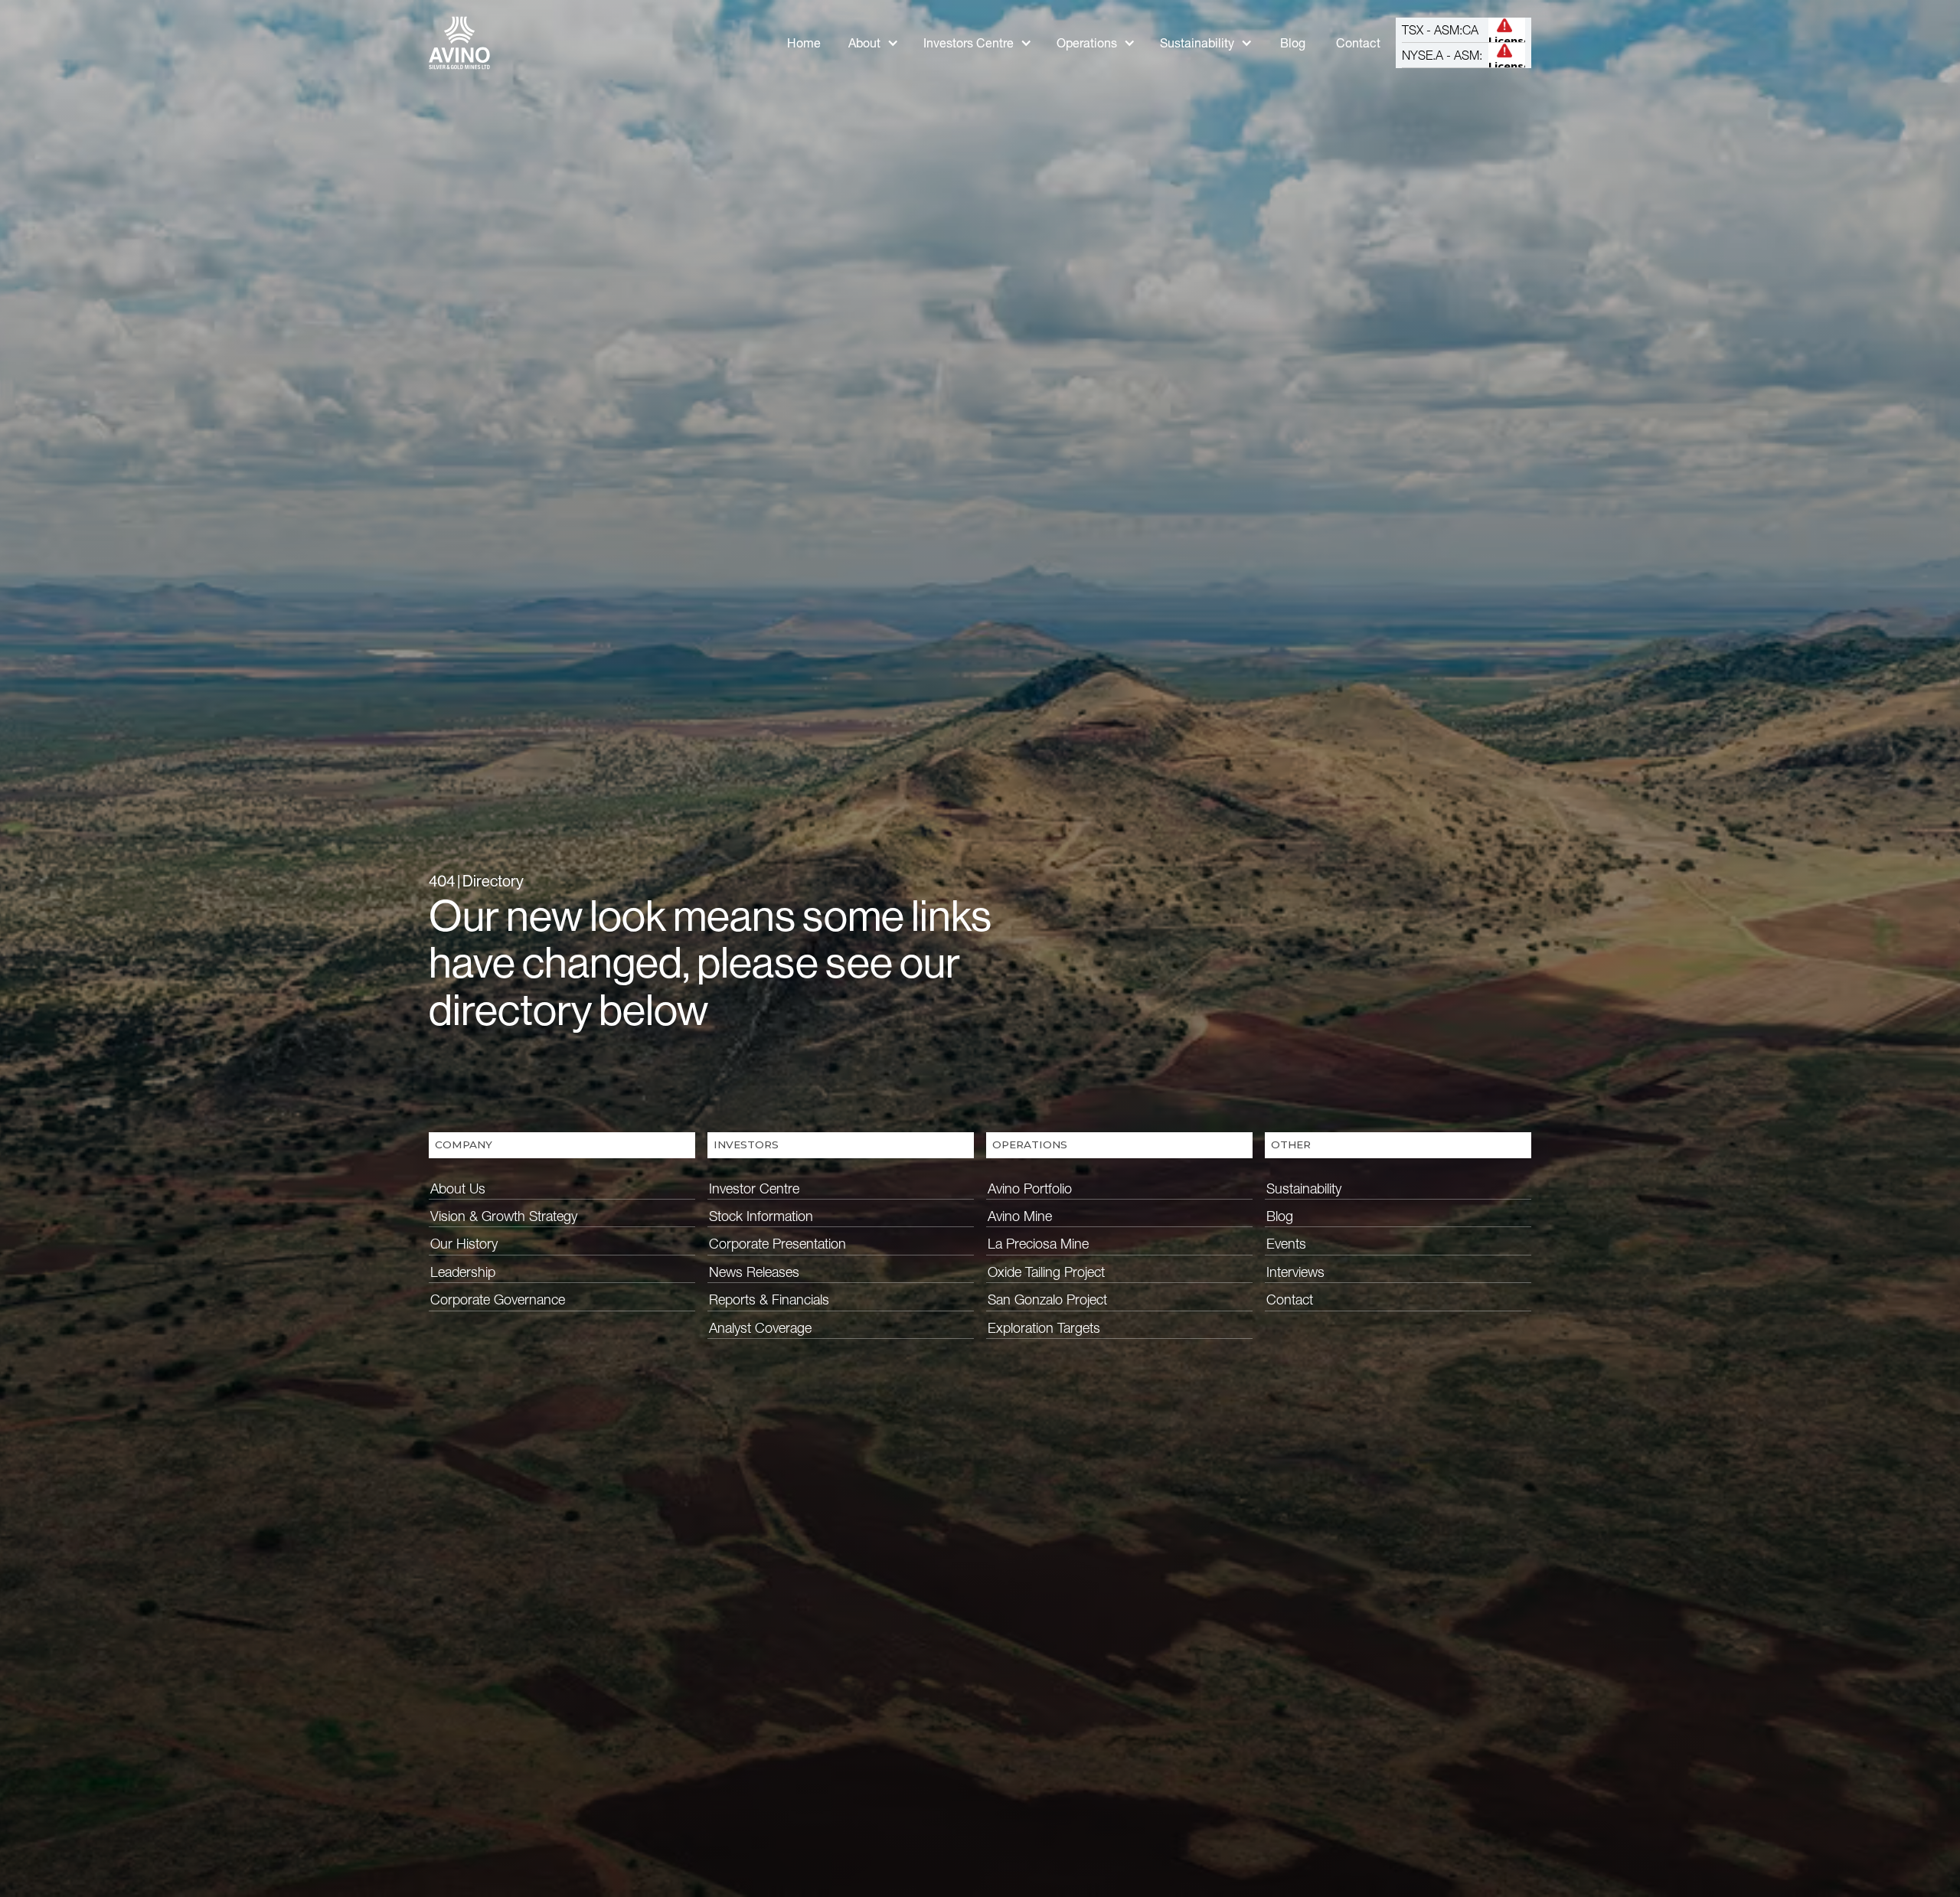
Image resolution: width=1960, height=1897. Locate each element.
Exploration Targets (1044, 1328)
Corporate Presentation (777, 1244)
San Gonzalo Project (1047, 1299)
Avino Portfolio (1030, 1188)
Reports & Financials (769, 1299)
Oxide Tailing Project (1046, 1272)
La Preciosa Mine (1038, 1244)
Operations (1087, 43)
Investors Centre (969, 43)
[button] (874, 43)
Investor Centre (754, 1188)
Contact (1358, 43)
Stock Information (761, 1216)
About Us (458, 1188)
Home (804, 43)
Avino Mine (1020, 1216)
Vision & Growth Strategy (504, 1216)
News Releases (754, 1272)
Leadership (463, 1272)
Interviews (1295, 1272)
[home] (459, 43)
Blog (1293, 43)
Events (1286, 1244)
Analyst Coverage (760, 1328)
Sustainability (1197, 43)
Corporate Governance (498, 1299)
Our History (464, 1244)
